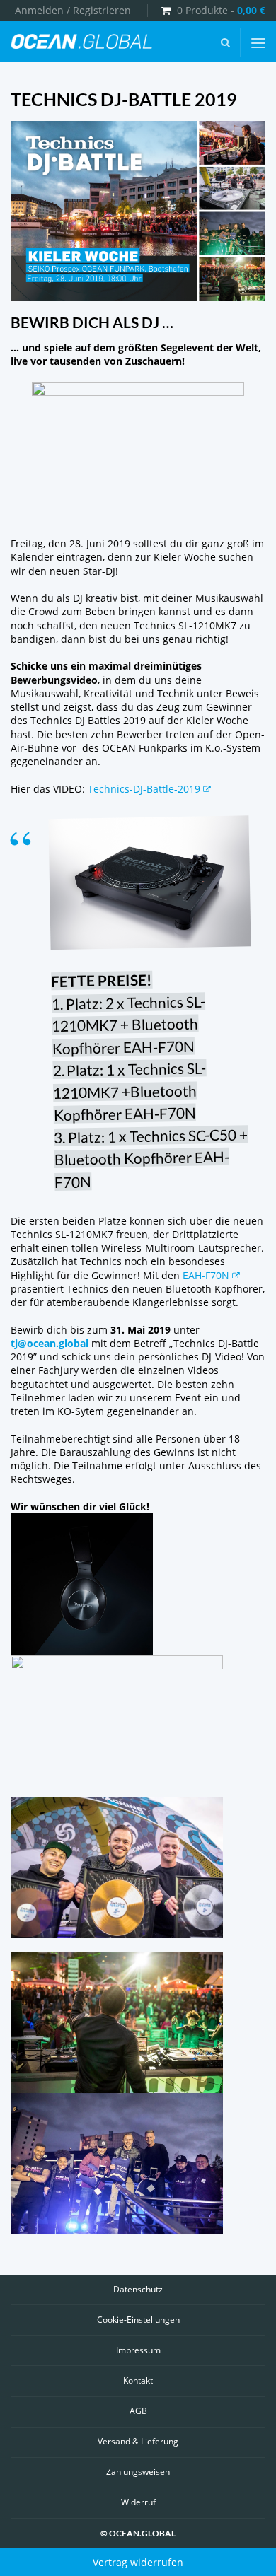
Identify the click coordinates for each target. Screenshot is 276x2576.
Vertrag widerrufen (138, 2562)
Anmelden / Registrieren (73, 10)
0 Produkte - (221, 10)
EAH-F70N (206, 1275)
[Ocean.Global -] (81, 42)
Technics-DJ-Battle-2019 (144, 789)
